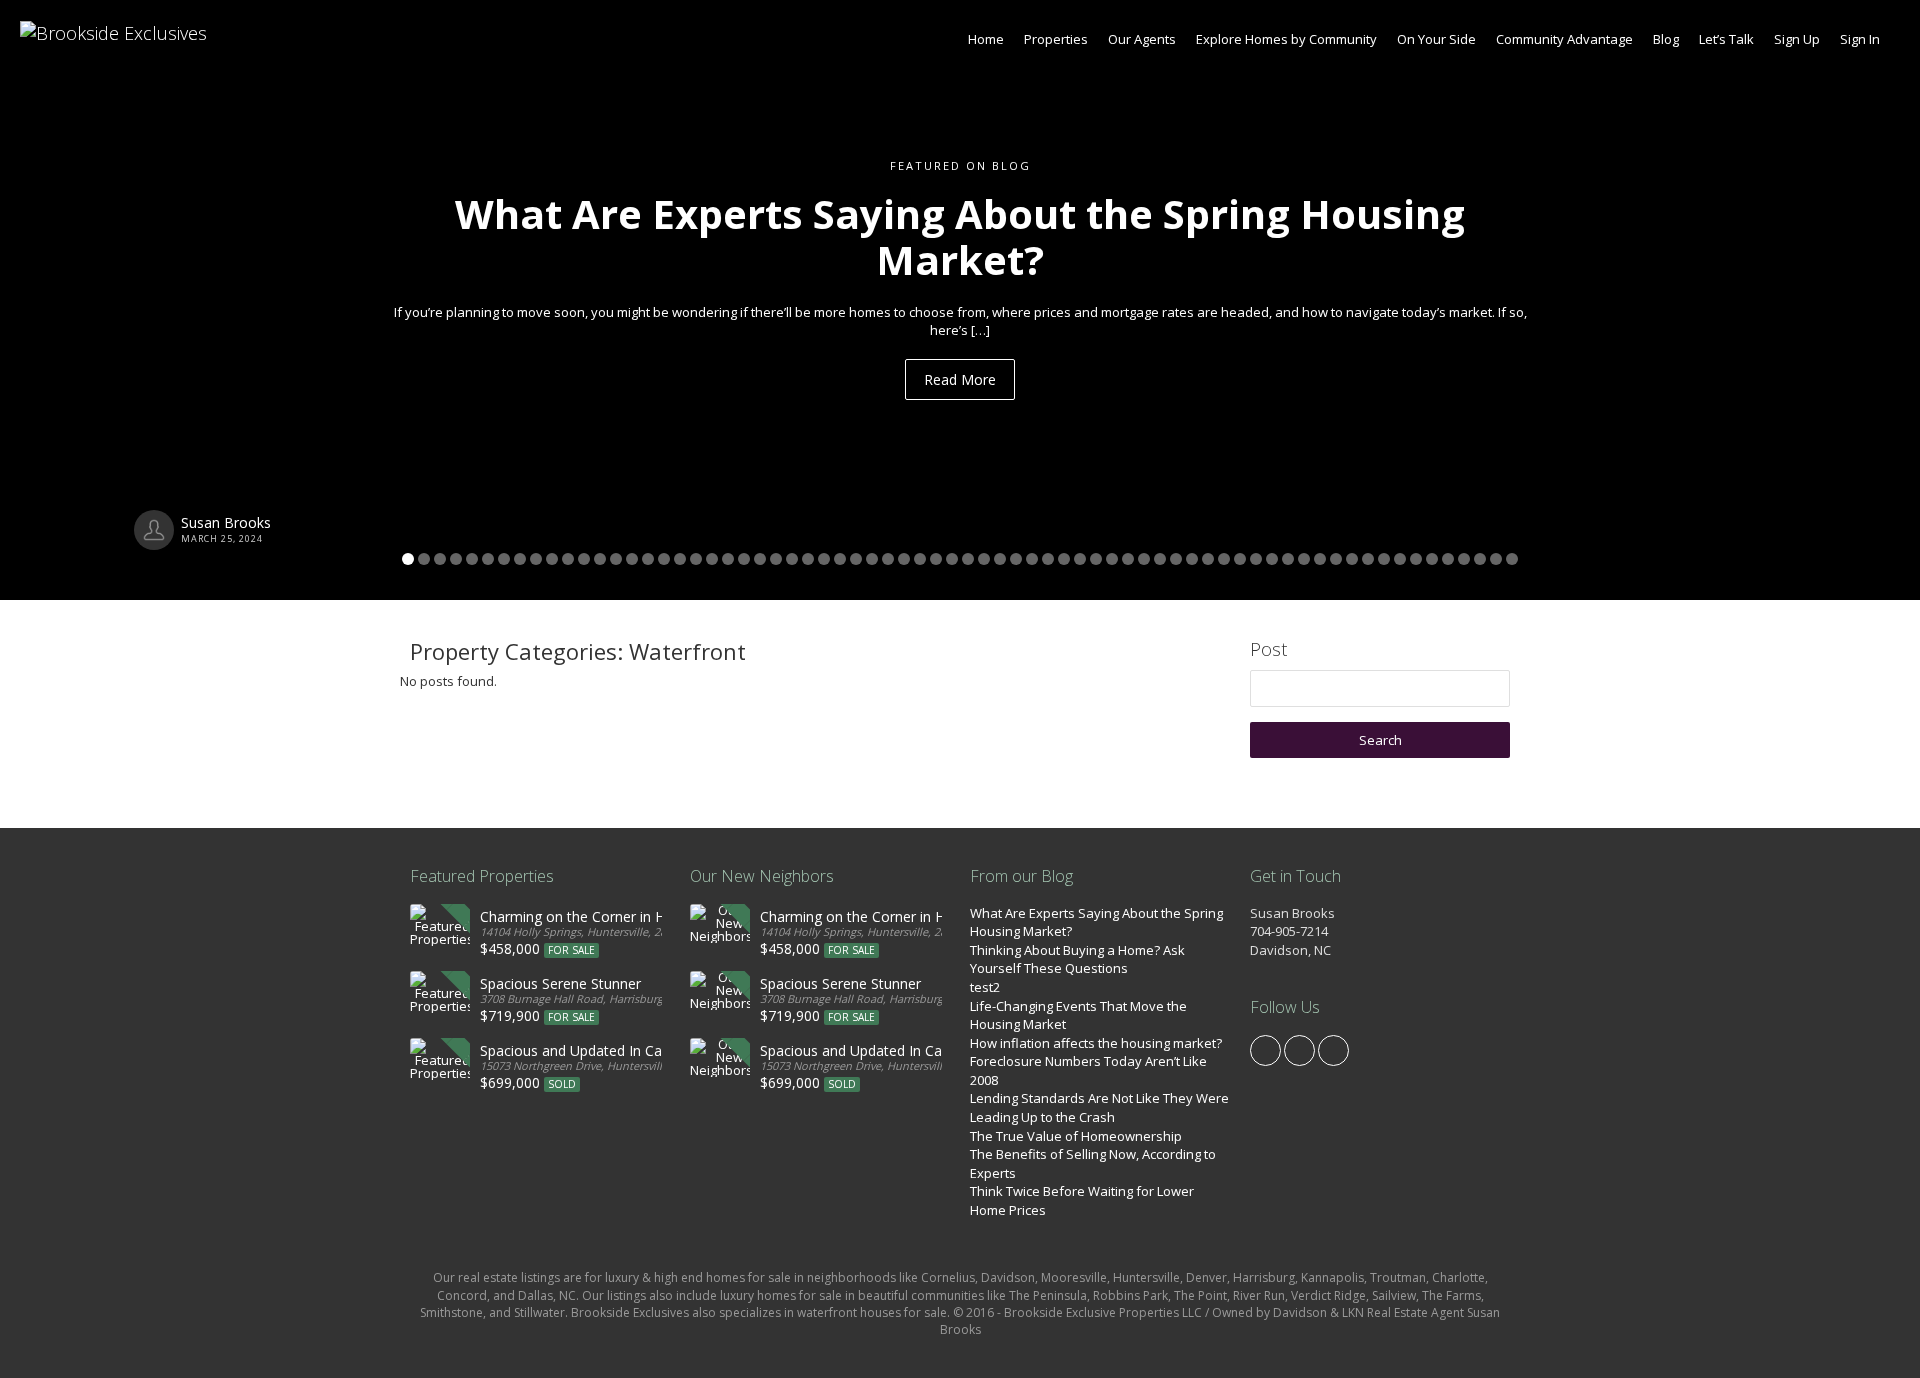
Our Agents (1142, 39)
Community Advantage (1564, 39)
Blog (1666, 39)
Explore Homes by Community (1286, 39)
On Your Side (1436, 39)
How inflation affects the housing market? (1096, 1043)
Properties (1056, 39)
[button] (144, 300)
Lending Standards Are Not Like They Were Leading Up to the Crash (1099, 1107)
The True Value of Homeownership (1076, 1136)
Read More (960, 379)
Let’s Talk (1726, 39)
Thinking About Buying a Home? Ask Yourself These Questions (1077, 959)
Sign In (1860, 39)
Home (986, 39)
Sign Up (1797, 39)
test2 (985, 987)
